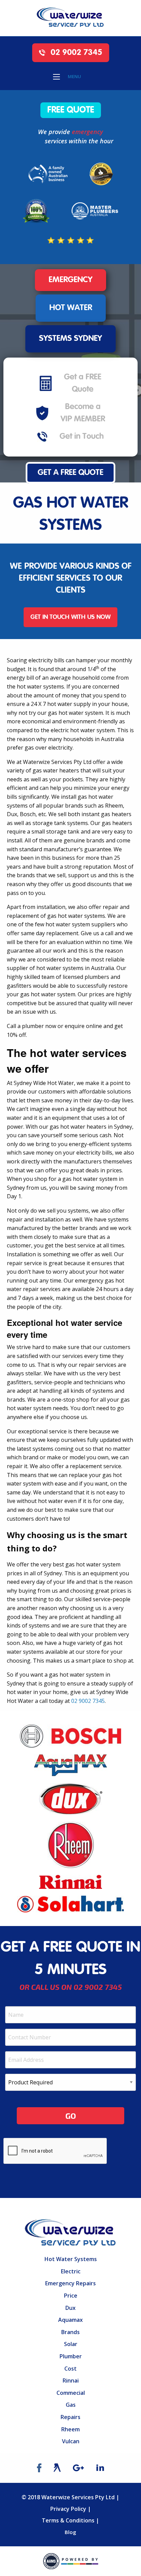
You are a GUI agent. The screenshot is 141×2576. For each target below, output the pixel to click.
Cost (70, 2369)
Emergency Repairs (70, 2283)
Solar (71, 2344)
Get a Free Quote (70, 473)
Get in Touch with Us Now (70, 617)
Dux (70, 2308)
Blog (70, 2532)
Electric (71, 2271)
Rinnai (71, 2380)
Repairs (70, 2417)
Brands (70, 2332)
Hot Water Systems (71, 2259)
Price (71, 2296)
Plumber (71, 2356)
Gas (71, 2405)
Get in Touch (82, 437)
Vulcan (71, 2441)
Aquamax (70, 2320)
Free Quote (71, 110)
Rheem (70, 2429)
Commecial (71, 2393)
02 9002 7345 (75, 53)
